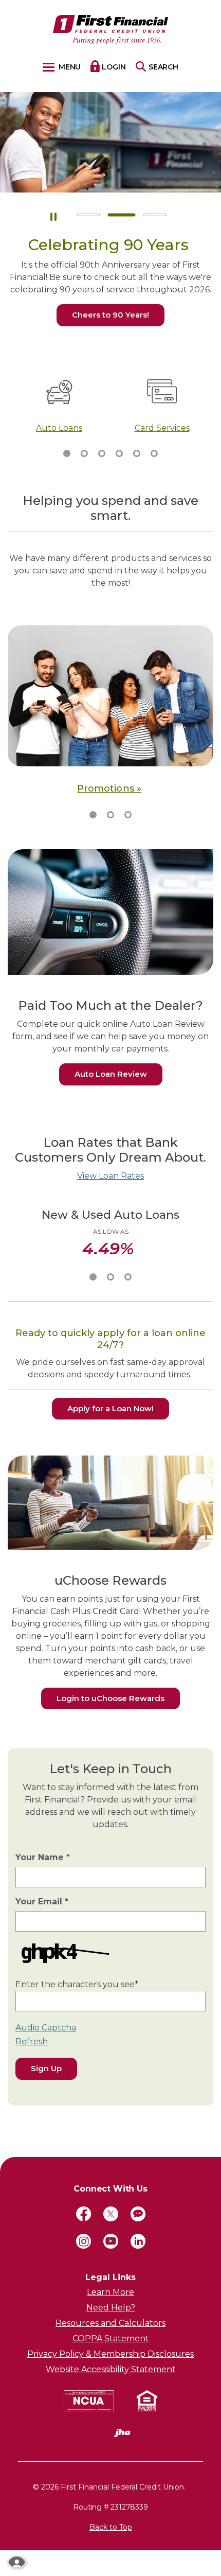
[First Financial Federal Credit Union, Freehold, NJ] (111, 30)
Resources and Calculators (110, 2323)
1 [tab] (88, 215)
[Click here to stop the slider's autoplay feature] (53, 215)
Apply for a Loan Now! (110, 1408)
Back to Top (111, 2527)
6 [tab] (154, 453)
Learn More (110, 2292)
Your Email (42, 1901)
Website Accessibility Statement (111, 2369)
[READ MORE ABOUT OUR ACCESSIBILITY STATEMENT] (17, 2562)
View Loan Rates (110, 1176)
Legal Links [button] (110, 2277)
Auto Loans (59, 428)
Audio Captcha (46, 2028)
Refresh (32, 2041)
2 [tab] (122, 215)
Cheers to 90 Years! (110, 315)
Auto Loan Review (118, 1074)
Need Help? (111, 2308)
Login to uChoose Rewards (118, 1698)
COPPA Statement (111, 2338)
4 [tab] (119, 453)
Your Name (43, 1857)
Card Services (162, 428)
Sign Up (46, 2068)
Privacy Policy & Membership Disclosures (110, 2354)
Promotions (105, 788)
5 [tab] (137, 453)
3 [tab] (155, 215)
